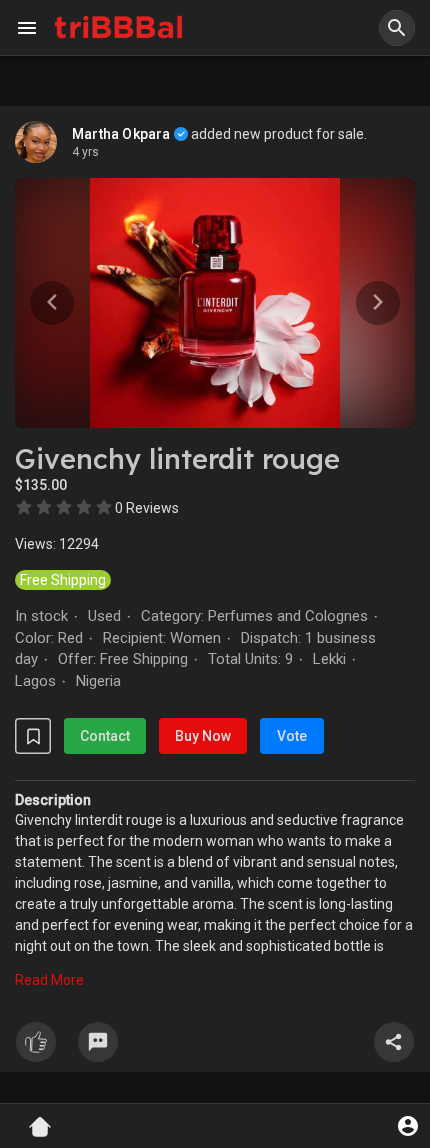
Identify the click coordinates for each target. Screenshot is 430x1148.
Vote (292, 736)
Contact (105, 736)
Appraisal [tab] (381, 116)
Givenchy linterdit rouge (177, 459)
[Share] (394, 1042)
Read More (49, 980)
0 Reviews (147, 508)
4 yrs (85, 152)
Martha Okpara (121, 134)
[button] (397, 28)
